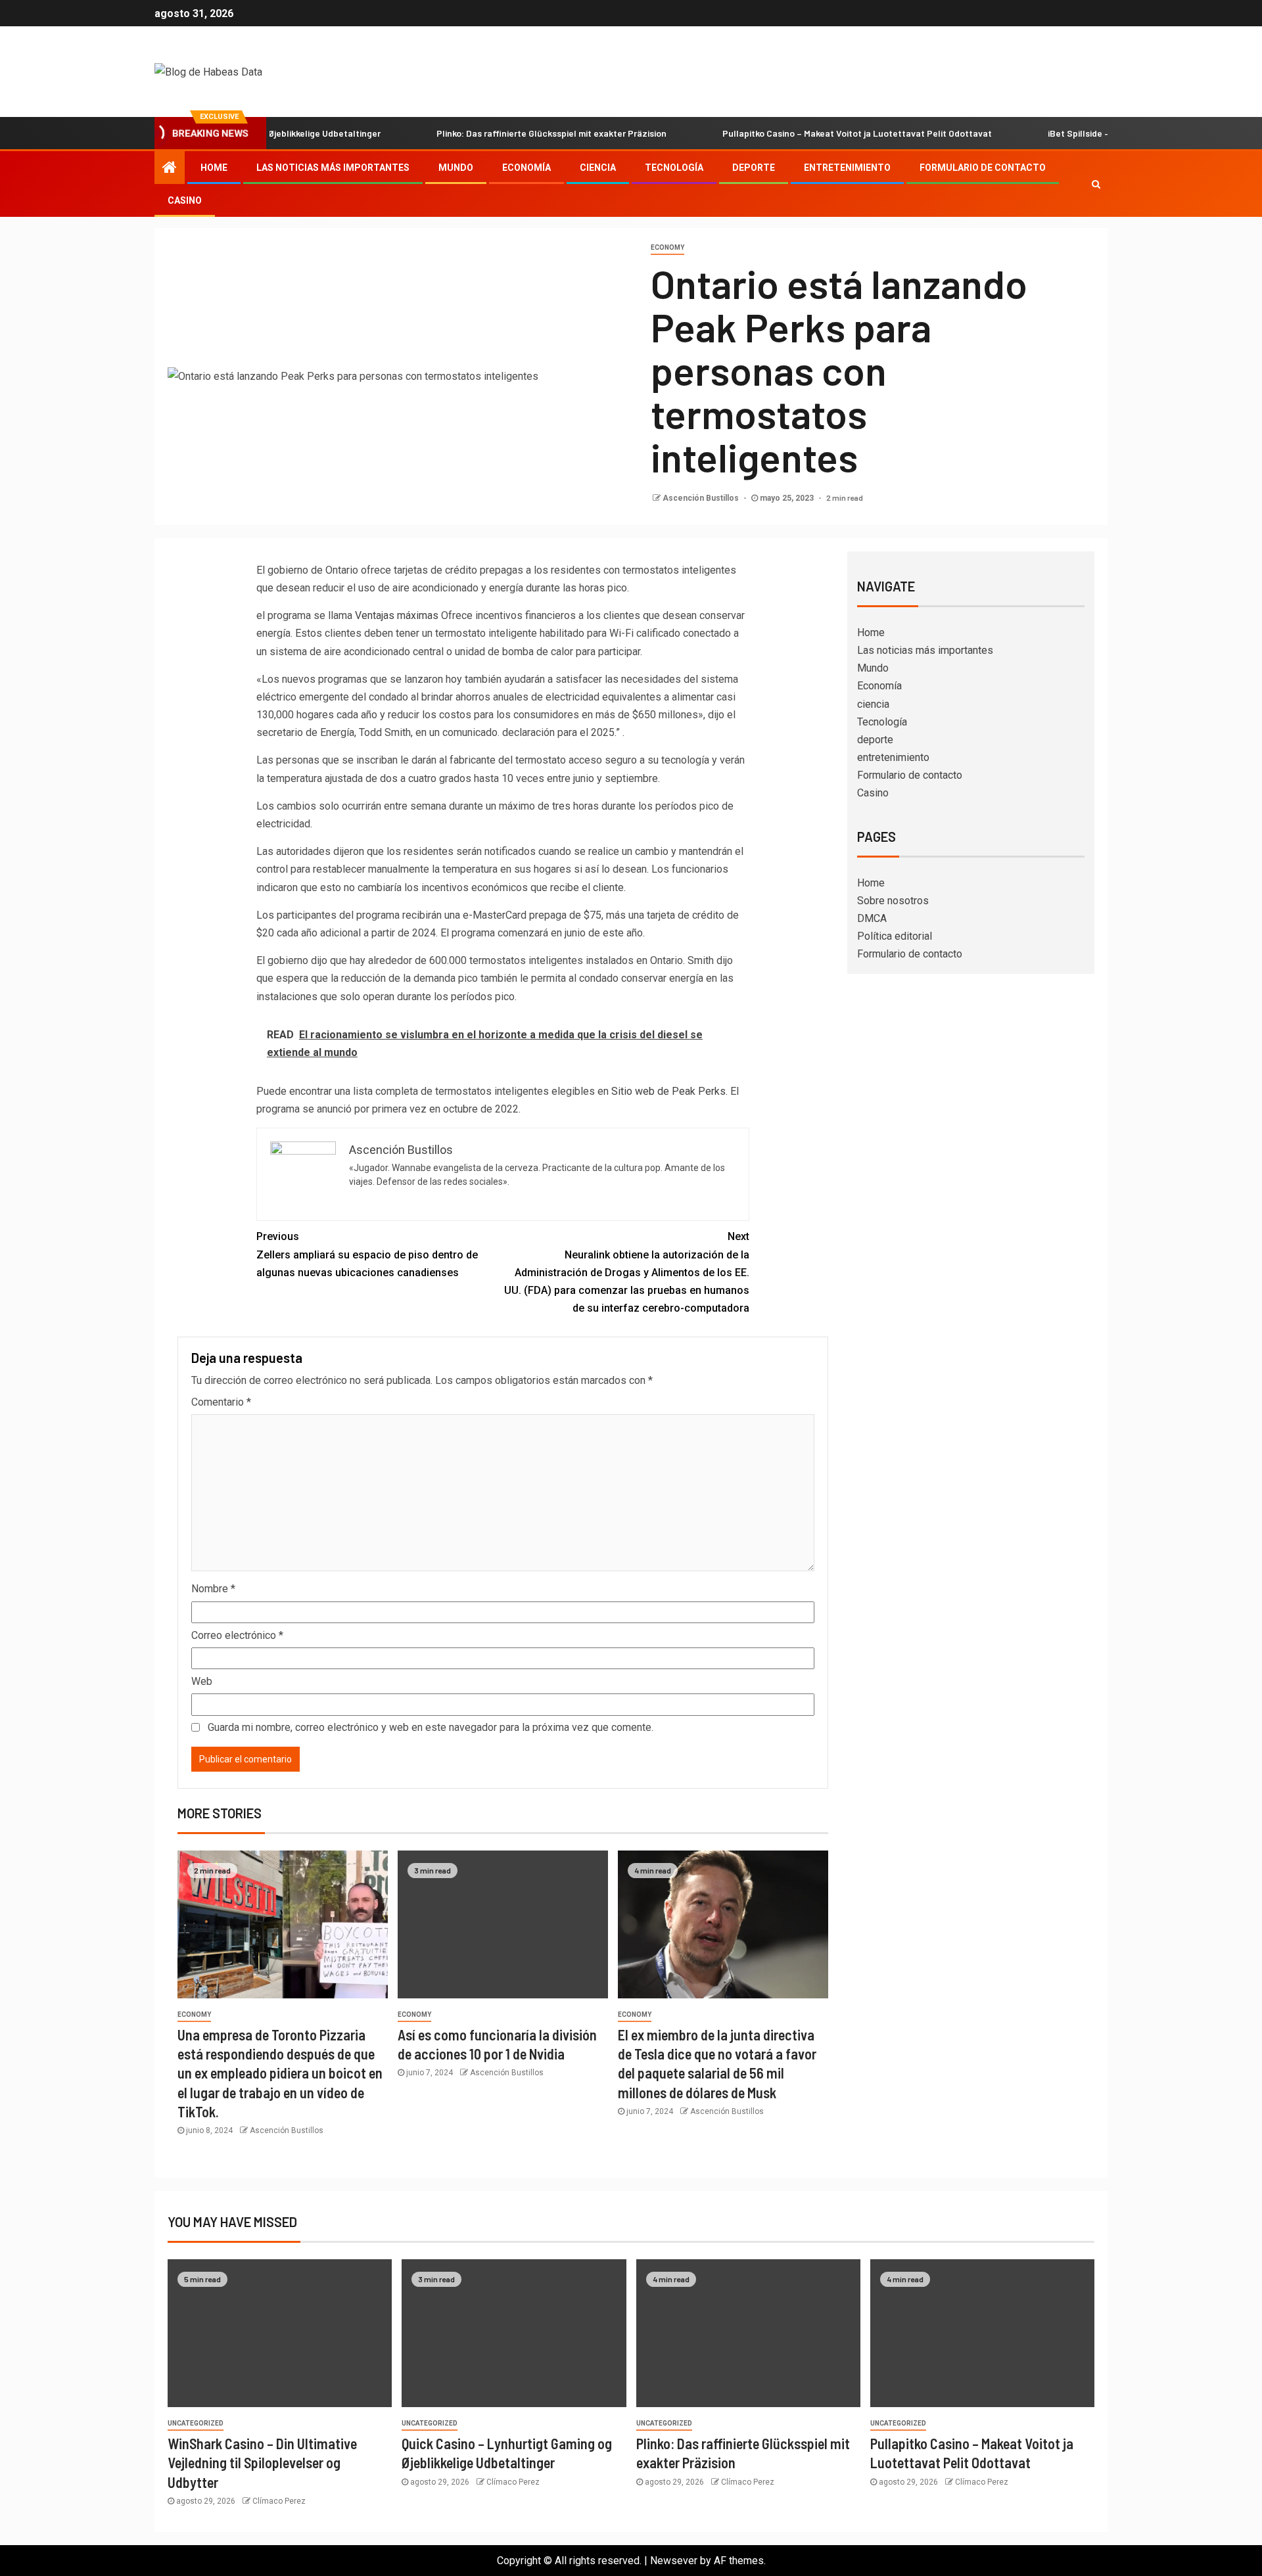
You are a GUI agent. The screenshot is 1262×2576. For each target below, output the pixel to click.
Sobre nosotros (893, 901)
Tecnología (674, 168)
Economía (526, 168)
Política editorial (895, 936)
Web (202, 1681)
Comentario (221, 1402)
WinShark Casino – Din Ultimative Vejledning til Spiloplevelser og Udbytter (262, 2463)
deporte (754, 168)
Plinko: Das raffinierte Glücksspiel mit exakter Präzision (485, 133)
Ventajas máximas (397, 615)
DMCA (872, 918)
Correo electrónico (237, 1635)
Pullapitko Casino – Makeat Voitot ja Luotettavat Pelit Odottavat (791, 133)
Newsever (674, 2561)
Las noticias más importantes (333, 168)
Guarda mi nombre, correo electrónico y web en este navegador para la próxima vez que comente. (431, 1727)
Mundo (456, 168)
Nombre (213, 1589)
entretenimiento (847, 168)
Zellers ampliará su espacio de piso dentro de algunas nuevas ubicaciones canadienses (367, 1254)
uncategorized (196, 2423)
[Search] (1096, 184)
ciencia (598, 168)
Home (214, 168)
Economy (667, 247)
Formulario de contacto (983, 168)
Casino (185, 200)
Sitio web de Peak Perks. (669, 1091)
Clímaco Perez (279, 2501)
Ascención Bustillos (702, 498)
